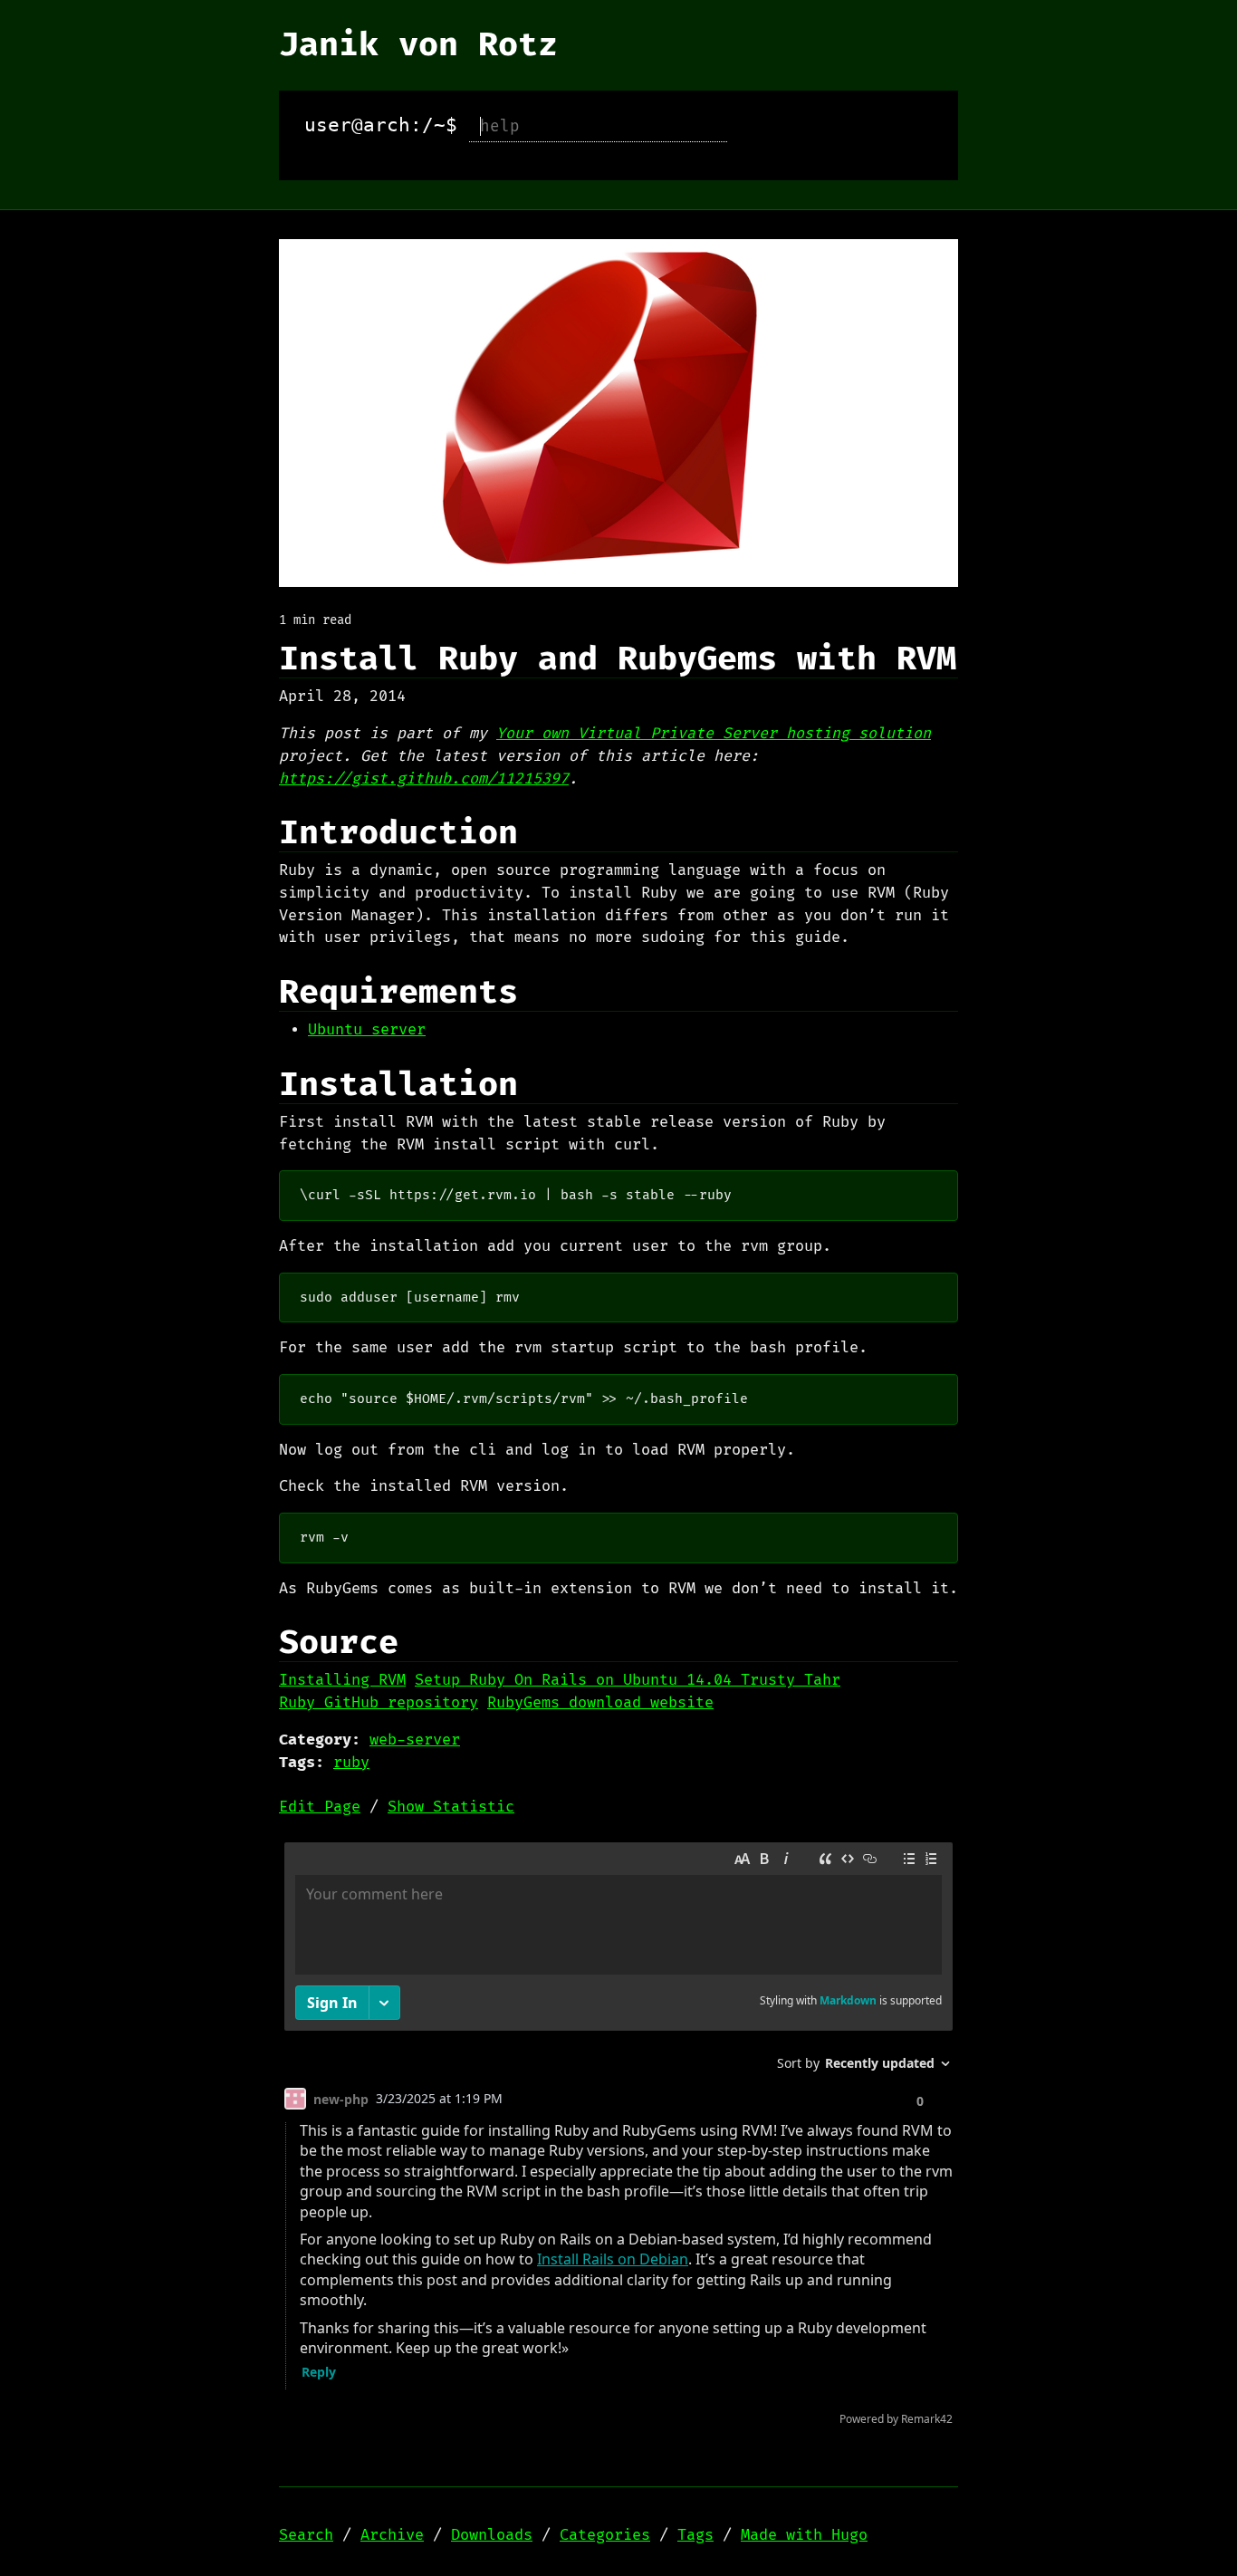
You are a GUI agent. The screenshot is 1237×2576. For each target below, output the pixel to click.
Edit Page (320, 1807)
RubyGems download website (600, 1703)
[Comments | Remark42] (618, 2138)
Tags (695, 2535)
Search (306, 2535)
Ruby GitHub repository (379, 1703)
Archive (392, 2535)
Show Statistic (451, 1807)
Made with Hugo (804, 2535)
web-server (415, 1740)
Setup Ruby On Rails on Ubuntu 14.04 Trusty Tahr (628, 1680)
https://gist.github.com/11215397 (424, 779)
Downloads (492, 2535)
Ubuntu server (367, 1030)
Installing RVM (342, 1680)
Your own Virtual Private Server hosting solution (714, 734)
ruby (351, 1763)
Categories (605, 2535)
